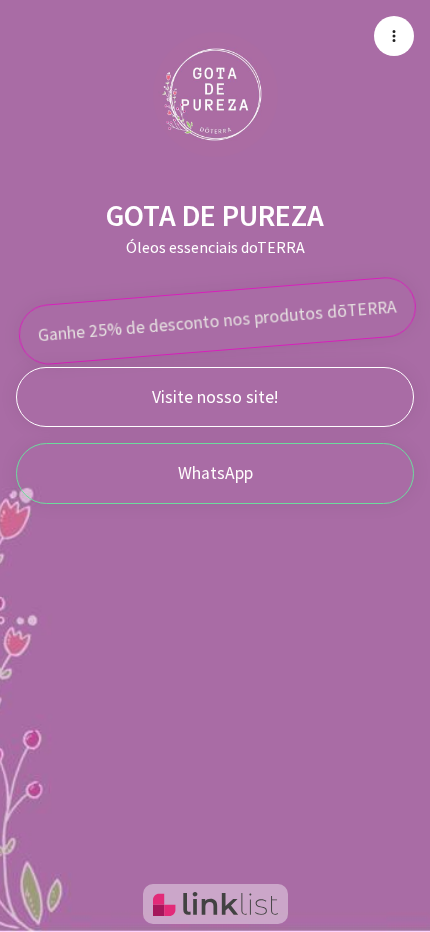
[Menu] (394, 36)
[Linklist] (215, 904)
